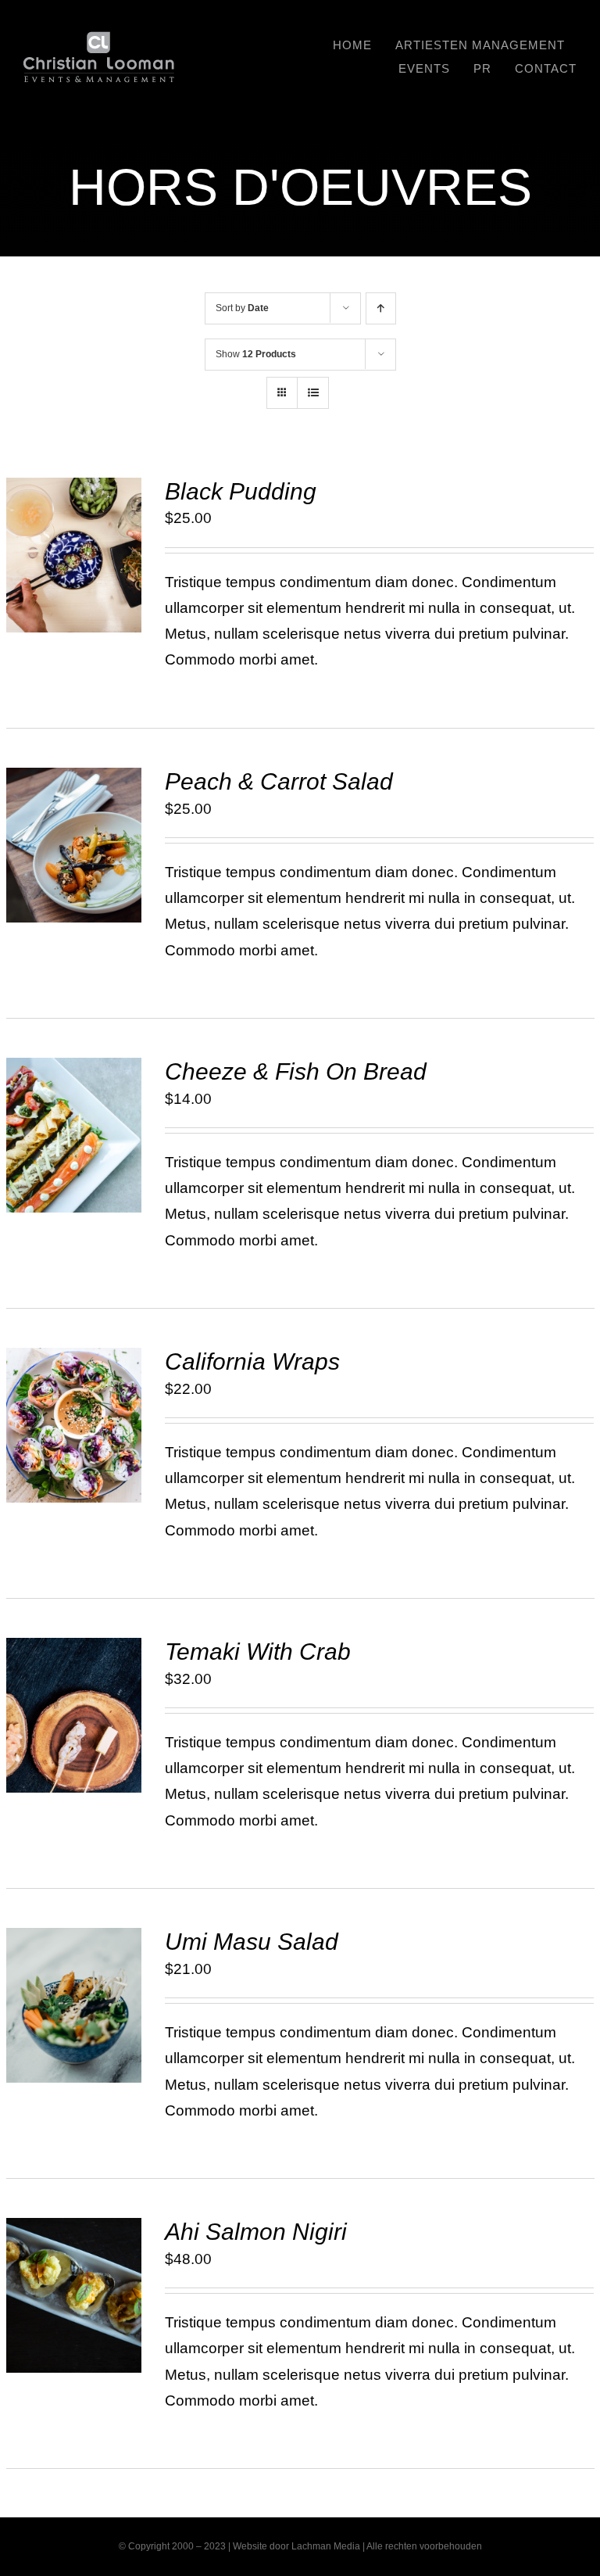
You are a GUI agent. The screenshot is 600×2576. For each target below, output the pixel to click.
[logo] (99, 39)
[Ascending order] (381, 308)
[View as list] (313, 393)
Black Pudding (241, 491)
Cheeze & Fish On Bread (296, 1071)
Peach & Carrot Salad (279, 781)
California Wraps (252, 1361)
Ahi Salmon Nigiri (256, 2232)
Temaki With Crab (258, 1652)
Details (73, 576)
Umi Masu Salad (252, 1942)
